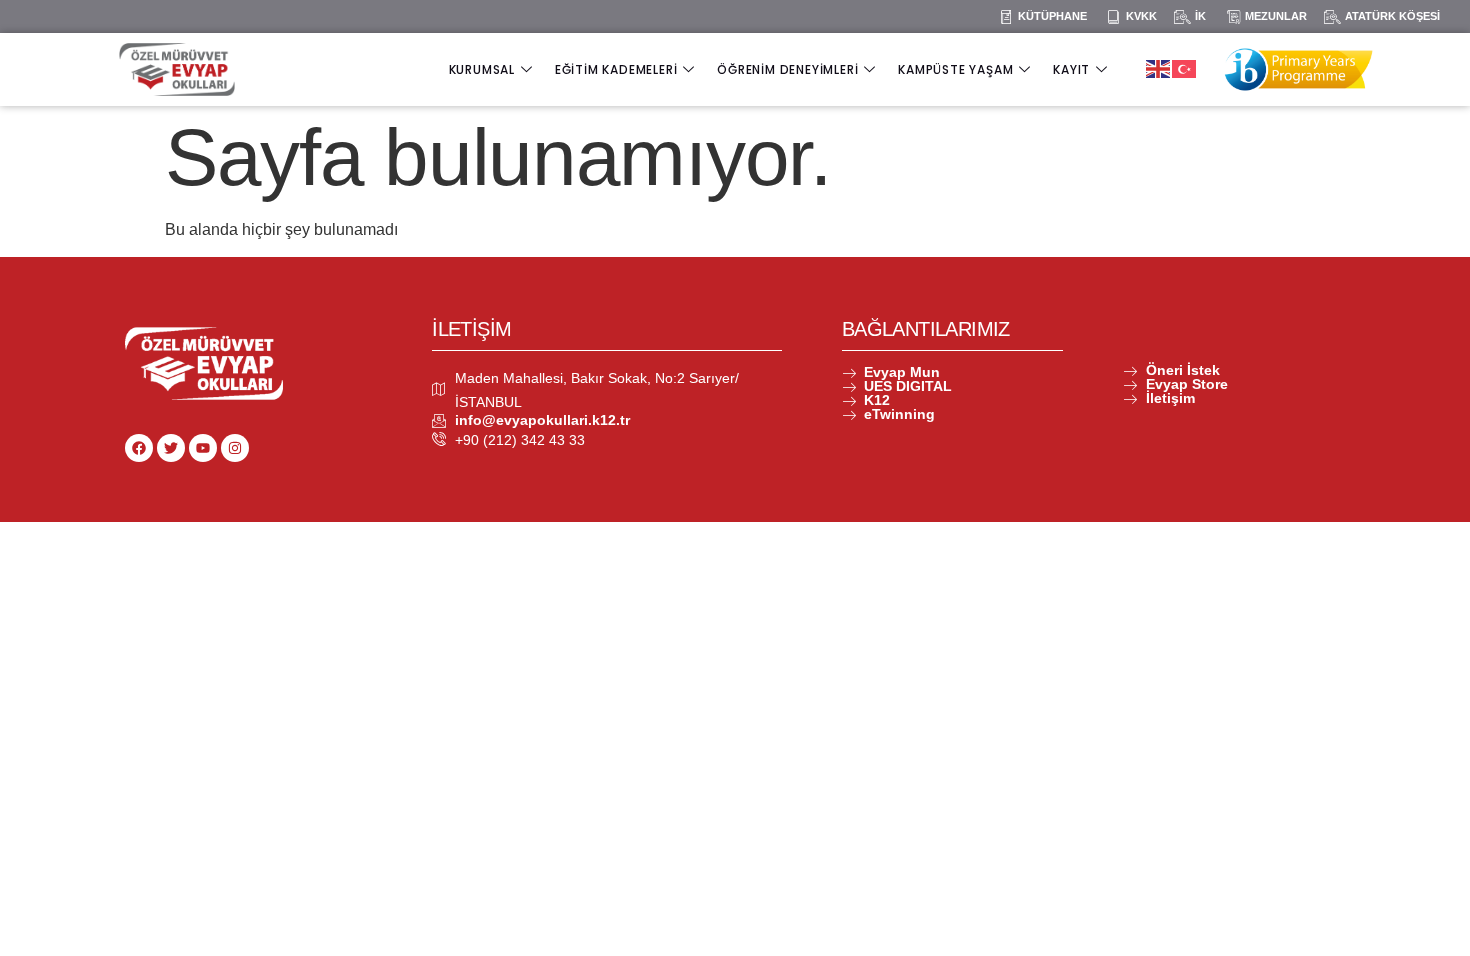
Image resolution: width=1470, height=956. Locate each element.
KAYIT (1071, 69)
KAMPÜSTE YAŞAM (955, 69)
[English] (1159, 67)
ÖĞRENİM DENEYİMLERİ (787, 69)
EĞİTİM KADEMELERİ (616, 69)
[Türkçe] (1185, 67)
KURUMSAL (482, 69)
